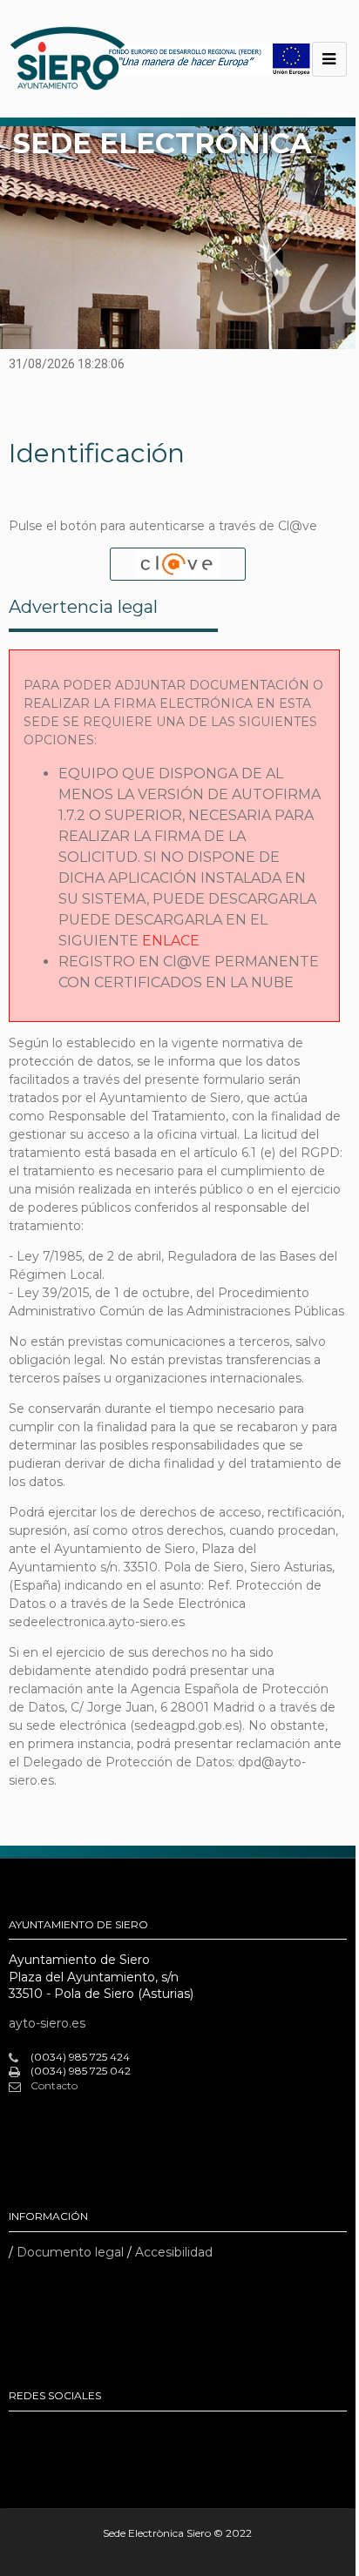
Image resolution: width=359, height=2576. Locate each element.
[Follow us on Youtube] (112, 2434)
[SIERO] (68, 59)
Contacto (54, 2085)
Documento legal (70, 2252)
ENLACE (171, 941)
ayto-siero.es (47, 2023)
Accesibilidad (174, 2252)
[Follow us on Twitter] (82, 2434)
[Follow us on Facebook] (23, 2434)
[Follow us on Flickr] (52, 2434)
